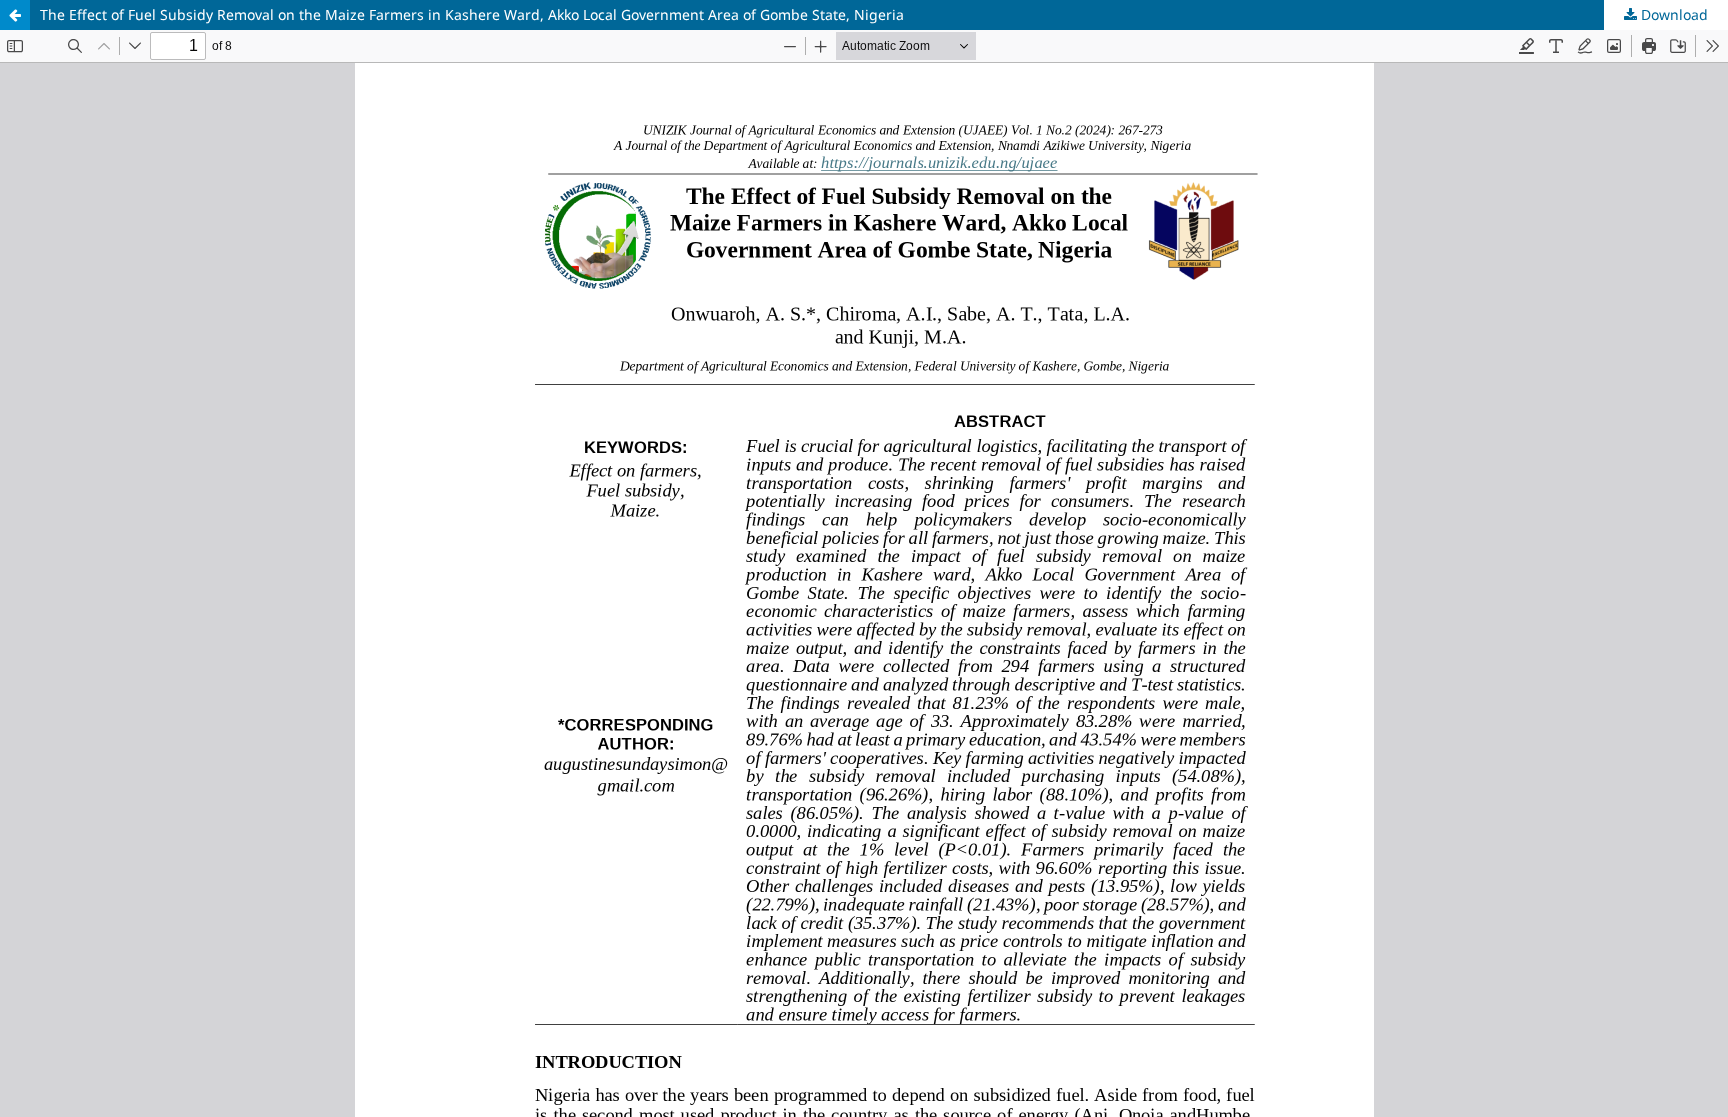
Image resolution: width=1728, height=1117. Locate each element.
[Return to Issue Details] (15, 15)
